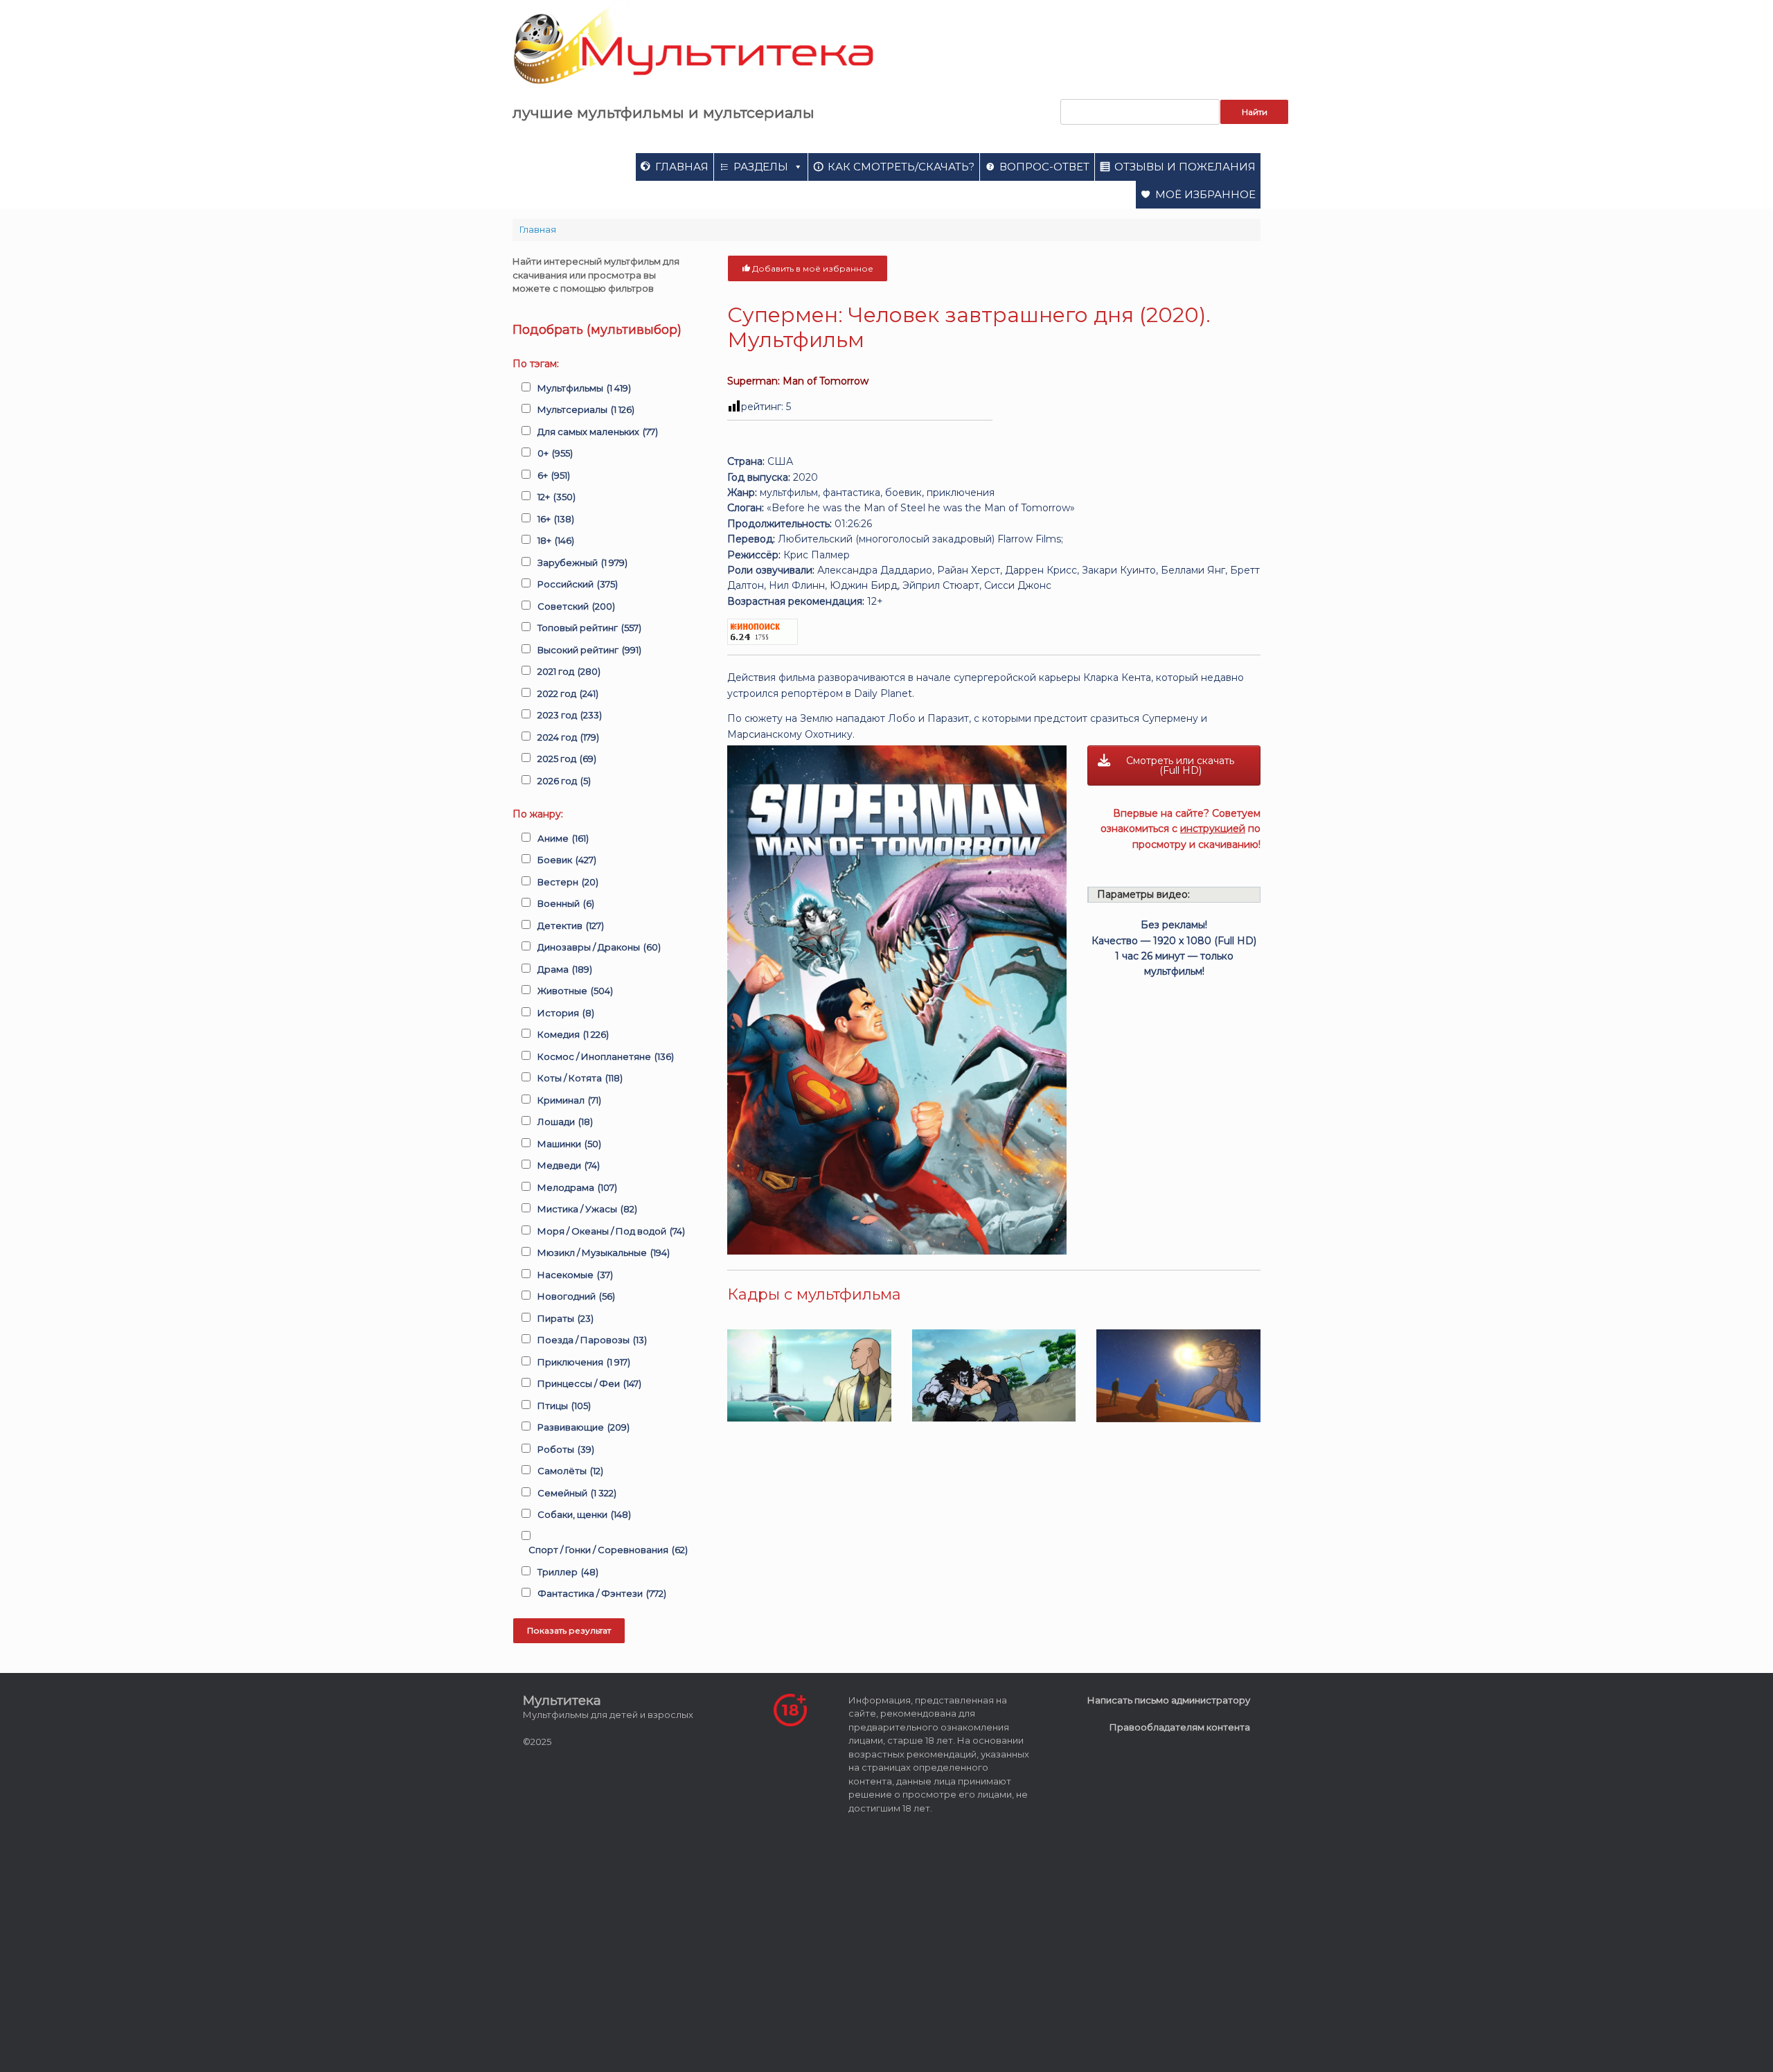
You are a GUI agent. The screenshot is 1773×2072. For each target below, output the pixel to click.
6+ (554, 475)
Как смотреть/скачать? (901, 167)
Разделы (761, 167)
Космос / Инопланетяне (606, 1056)
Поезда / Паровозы (592, 1340)
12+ (556, 497)
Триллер (568, 1572)
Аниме (563, 838)
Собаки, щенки (584, 1514)
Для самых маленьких (598, 432)
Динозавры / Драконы (599, 947)
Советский (576, 606)
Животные (575, 991)
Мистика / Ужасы (587, 1209)
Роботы (566, 1449)
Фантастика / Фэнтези (602, 1593)
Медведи (569, 1165)
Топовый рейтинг (589, 628)
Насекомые (575, 1275)
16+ (556, 519)
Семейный (577, 1493)
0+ (555, 453)
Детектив (571, 926)
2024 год (568, 737)
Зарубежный (582, 563)
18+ (556, 540)
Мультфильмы (584, 388)
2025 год (567, 759)
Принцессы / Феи (589, 1383)
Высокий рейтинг (589, 650)
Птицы (564, 1406)
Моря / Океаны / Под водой (611, 1231)
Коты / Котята (580, 1078)
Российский (578, 584)
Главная (682, 167)
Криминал (569, 1100)
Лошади (565, 1122)
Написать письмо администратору (1169, 1700)
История (566, 1013)
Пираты (565, 1318)
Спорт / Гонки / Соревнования (608, 1550)
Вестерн (568, 882)
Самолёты (570, 1471)
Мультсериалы (586, 409)
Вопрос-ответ (1044, 167)
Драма (565, 969)
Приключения (584, 1362)
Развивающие (583, 1427)
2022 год (568, 693)
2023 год (570, 715)
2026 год (564, 781)
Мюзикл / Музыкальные (604, 1252)
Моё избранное (1205, 194)
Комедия (573, 1034)
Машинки (569, 1144)
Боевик (567, 860)
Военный (566, 903)
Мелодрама (577, 1187)
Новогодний (576, 1296)
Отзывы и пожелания (1185, 167)
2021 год (569, 671)
